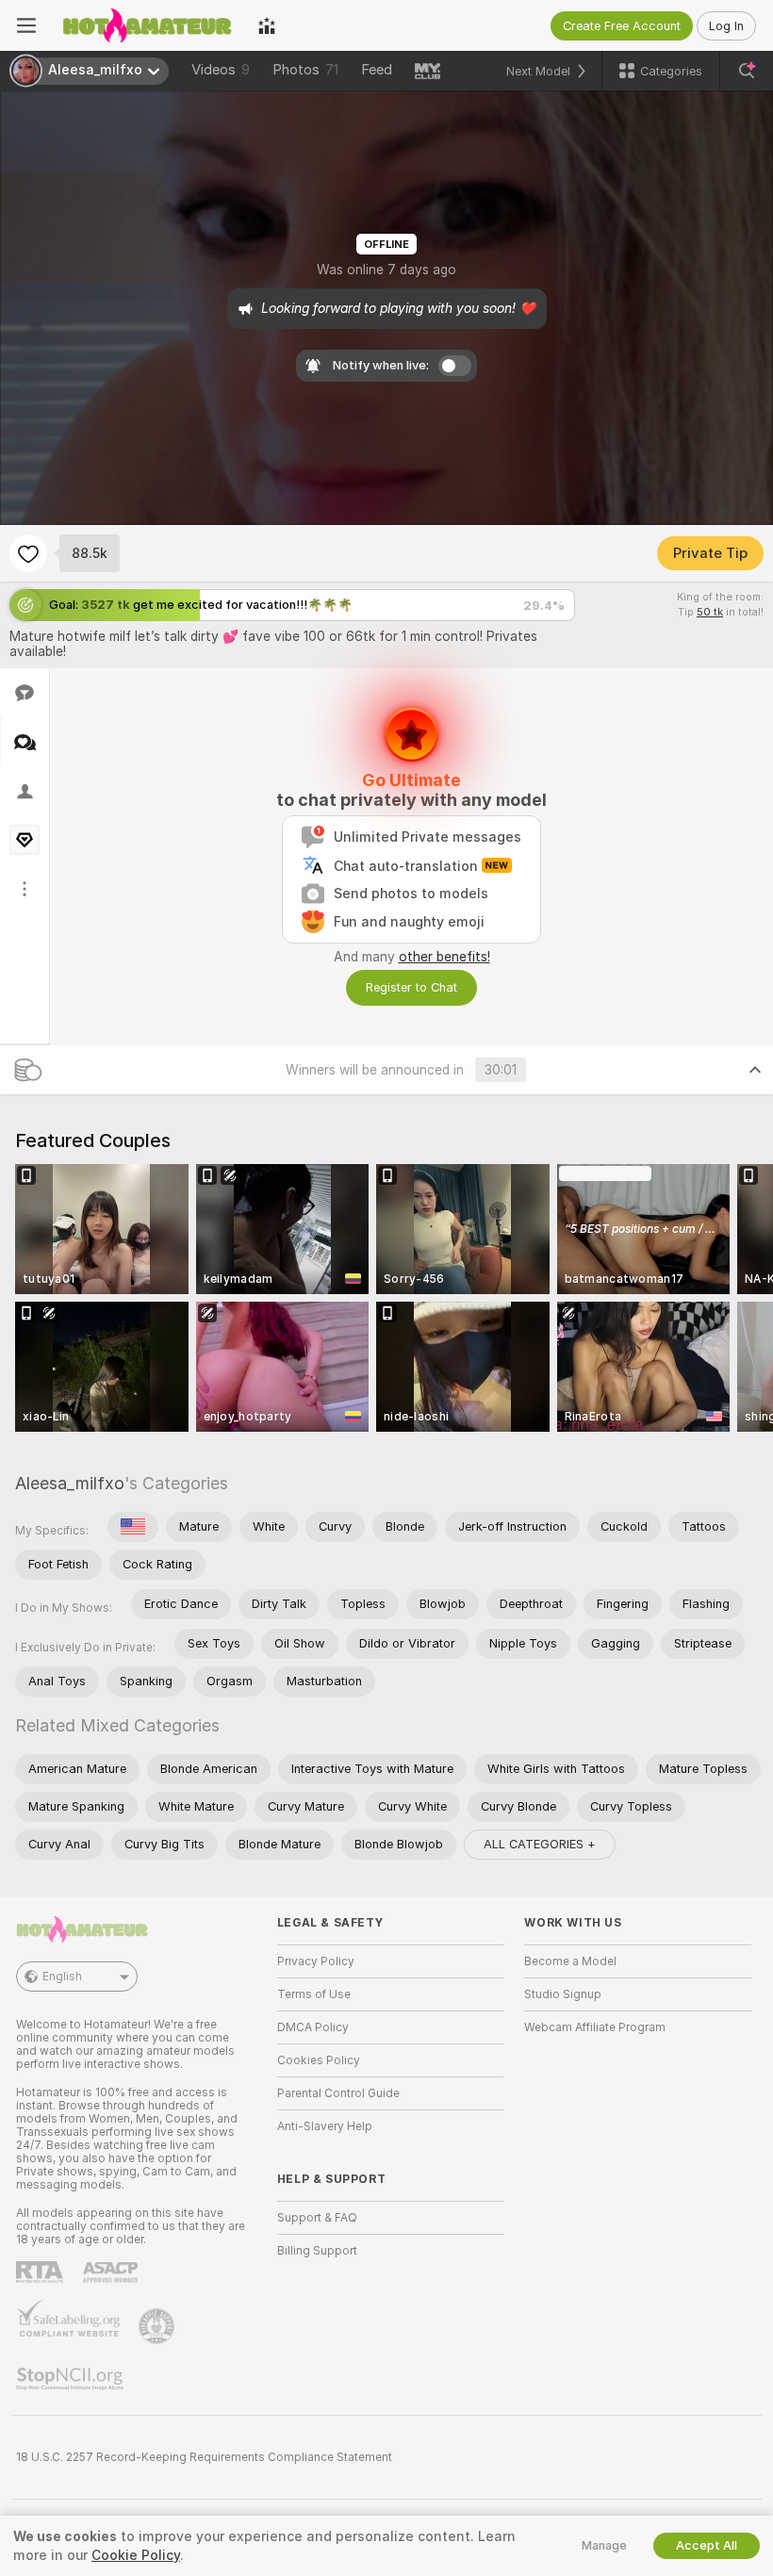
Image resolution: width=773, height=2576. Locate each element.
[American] (133, 1527)
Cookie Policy (136, 2555)
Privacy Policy (316, 1961)
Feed (377, 70)
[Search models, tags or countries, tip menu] (747, 71)
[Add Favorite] (28, 553)
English (62, 1977)
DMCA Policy (313, 2027)
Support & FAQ (317, 2218)
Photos (305, 70)
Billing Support (317, 2251)
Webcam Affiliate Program (595, 2027)
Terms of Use (314, 1994)
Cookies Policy (319, 2060)
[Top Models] (267, 25)
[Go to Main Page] (147, 25)
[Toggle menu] (26, 25)
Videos (221, 70)
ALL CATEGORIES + (540, 1844)
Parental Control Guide (338, 2093)
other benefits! (444, 957)
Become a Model (570, 1961)
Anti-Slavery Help (325, 2126)
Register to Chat (411, 987)
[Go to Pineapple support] (158, 2326)
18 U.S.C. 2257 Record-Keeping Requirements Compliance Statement (204, 2457)
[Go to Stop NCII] (72, 2379)
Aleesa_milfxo (70, 1483)
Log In (726, 26)
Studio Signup (563, 1994)
